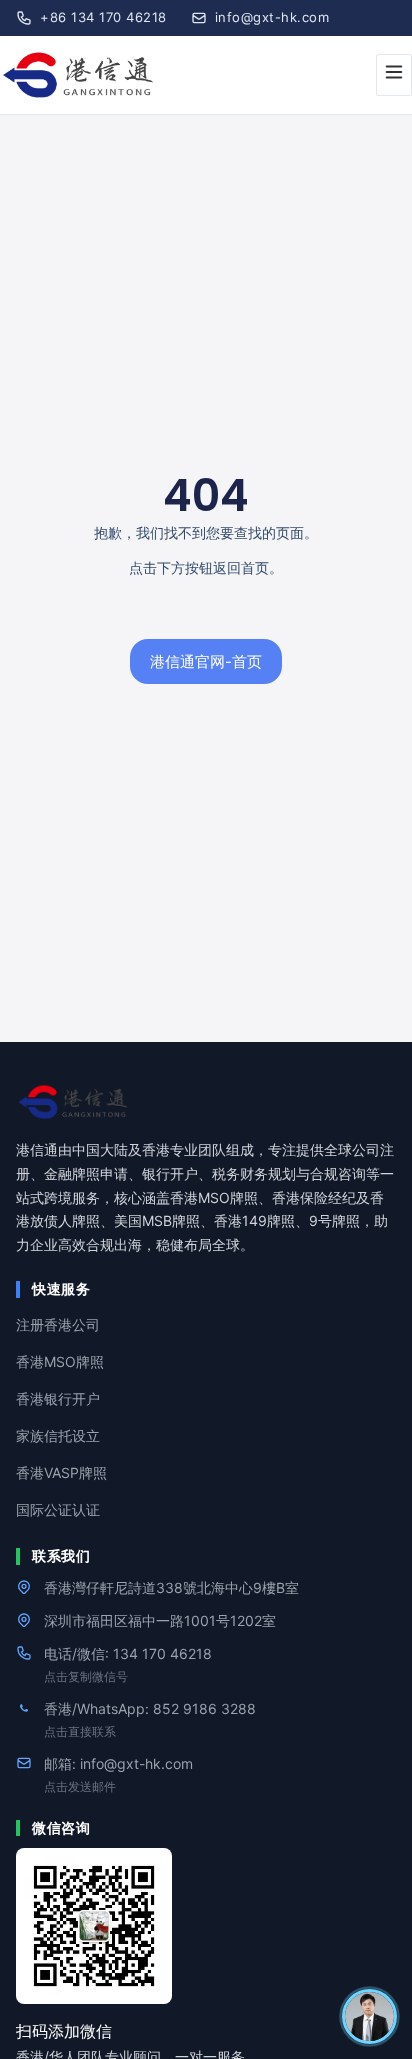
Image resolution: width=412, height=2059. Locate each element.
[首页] (81, 75)
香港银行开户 (58, 1398)
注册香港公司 (58, 1324)
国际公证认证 (58, 1509)
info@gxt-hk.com (272, 17)
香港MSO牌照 (60, 1361)
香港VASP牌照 (61, 1472)
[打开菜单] (394, 75)
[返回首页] (206, 1102)
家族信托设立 (58, 1435)
